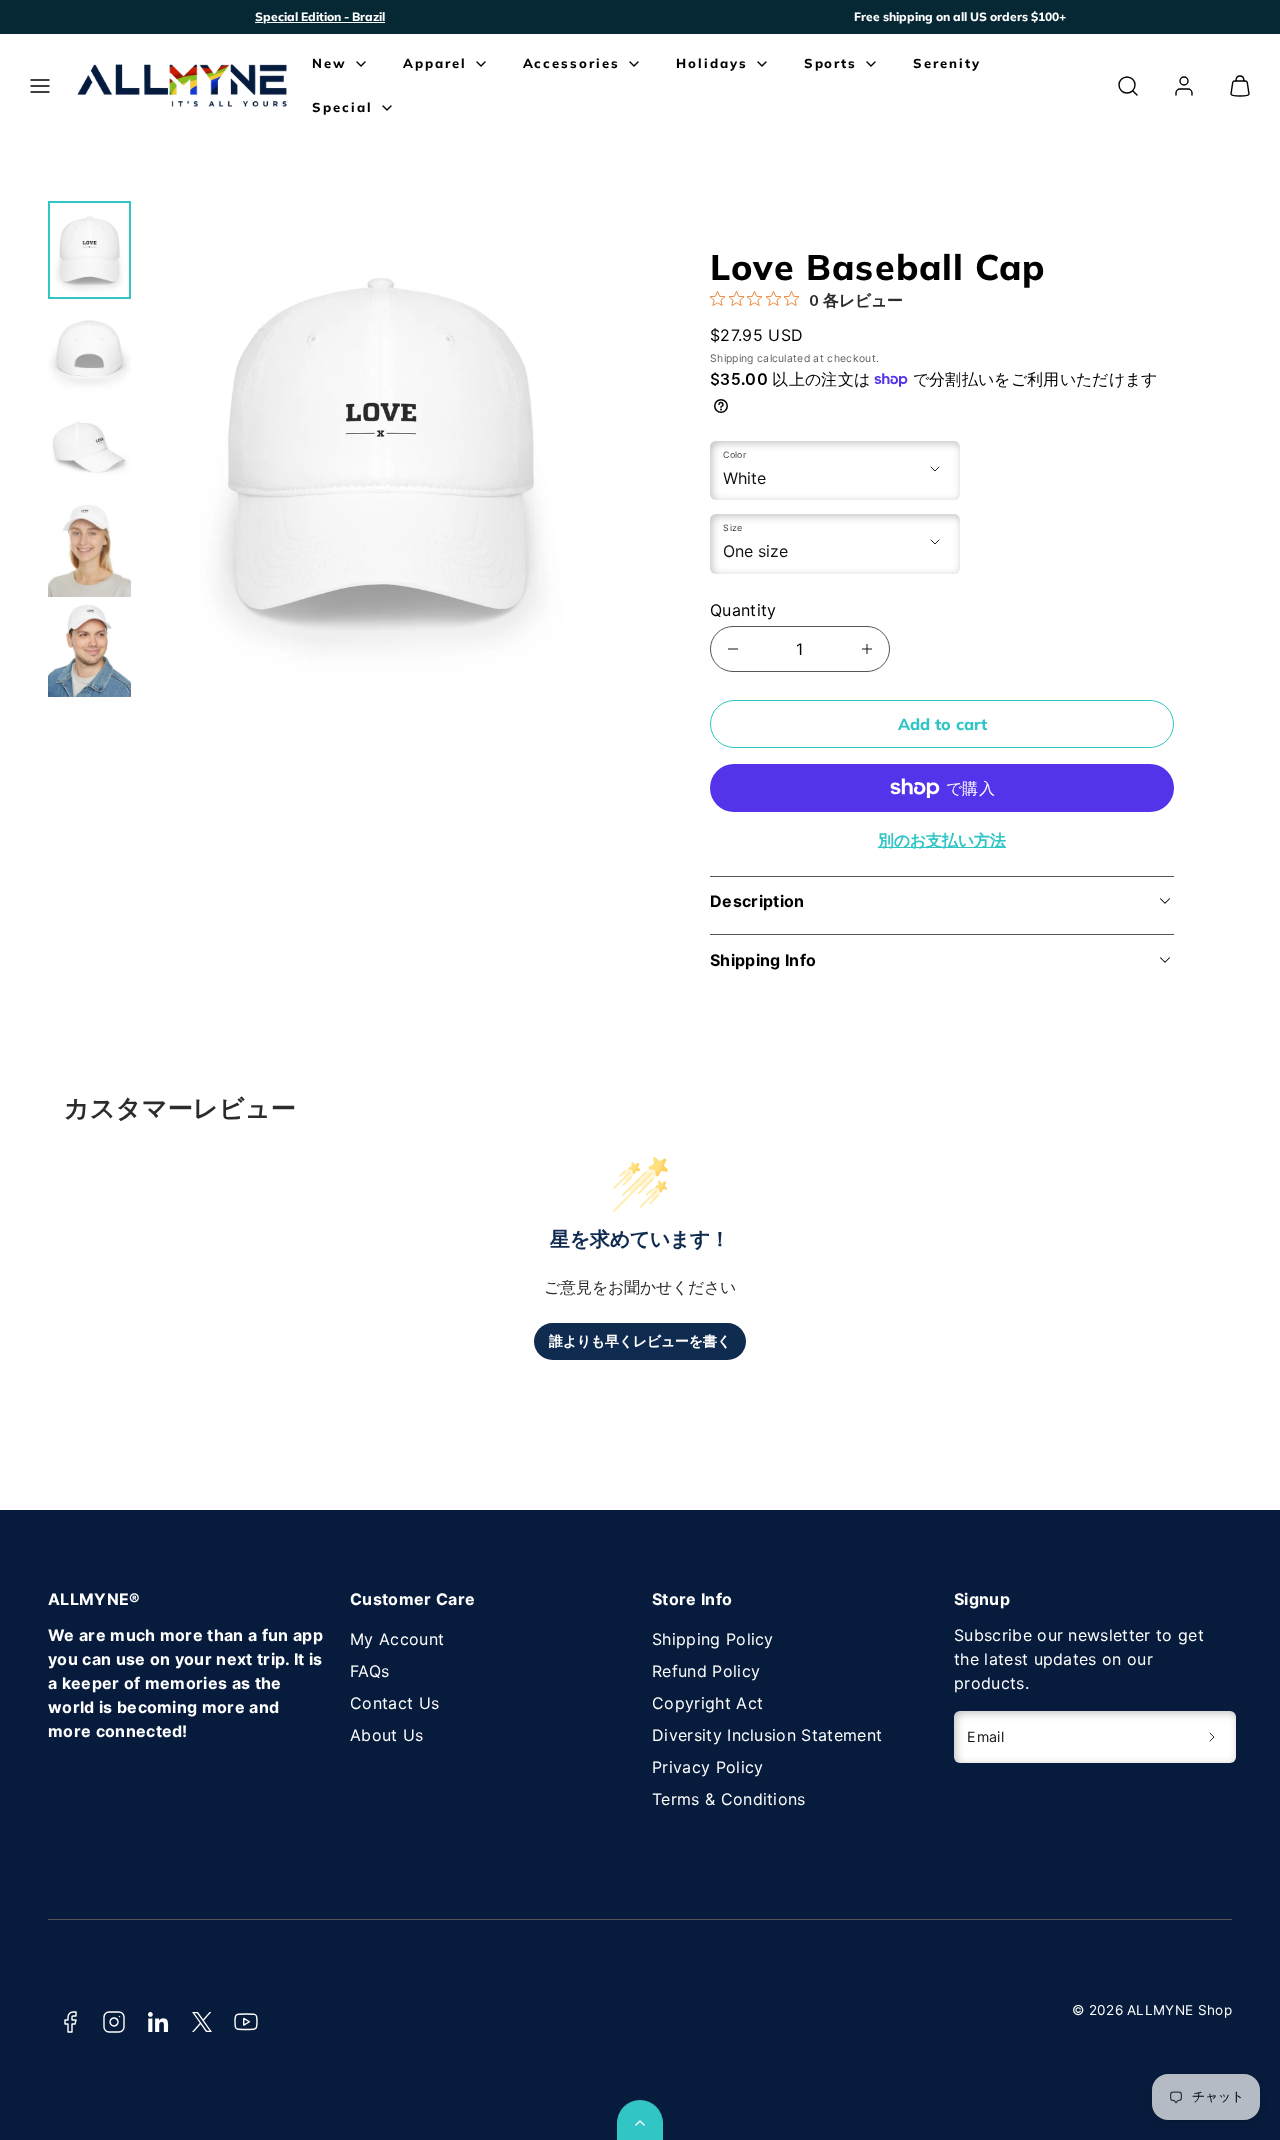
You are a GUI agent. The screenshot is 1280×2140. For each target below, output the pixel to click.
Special (342, 107)
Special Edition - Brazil (320, 16)
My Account (397, 1639)
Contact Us (394, 1703)
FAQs (369, 1671)
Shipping (732, 358)
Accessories (571, 63)
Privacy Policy (707, 1767)
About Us (387, 1735)
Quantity (743, 610)
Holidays (712, 63)
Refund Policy (706, 1671)
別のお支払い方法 (942, 840)
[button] (40, 86)
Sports (831, 63)
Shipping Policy (713, 1639)
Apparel (435, 63)
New (329, 63)
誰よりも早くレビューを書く (640, 1341)
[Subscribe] (1212, 1737)
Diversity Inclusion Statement (767, 1735)
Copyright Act (707, 1703)
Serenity (947, 63)
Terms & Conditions (729, 1799)
